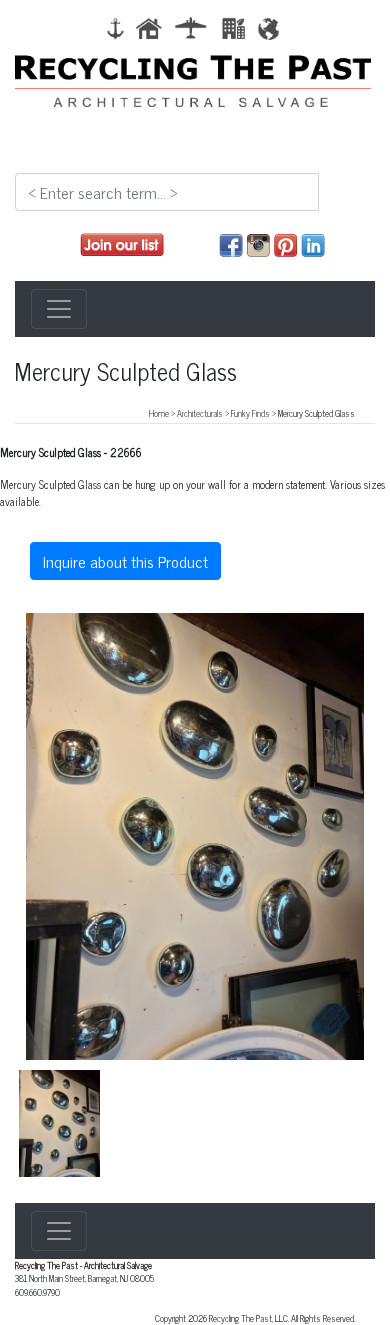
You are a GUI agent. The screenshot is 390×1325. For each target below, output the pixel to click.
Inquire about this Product (125, 561)
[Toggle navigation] (59, 309)
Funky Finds (250, 413)
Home (159, 413)
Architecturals (200, 413)
